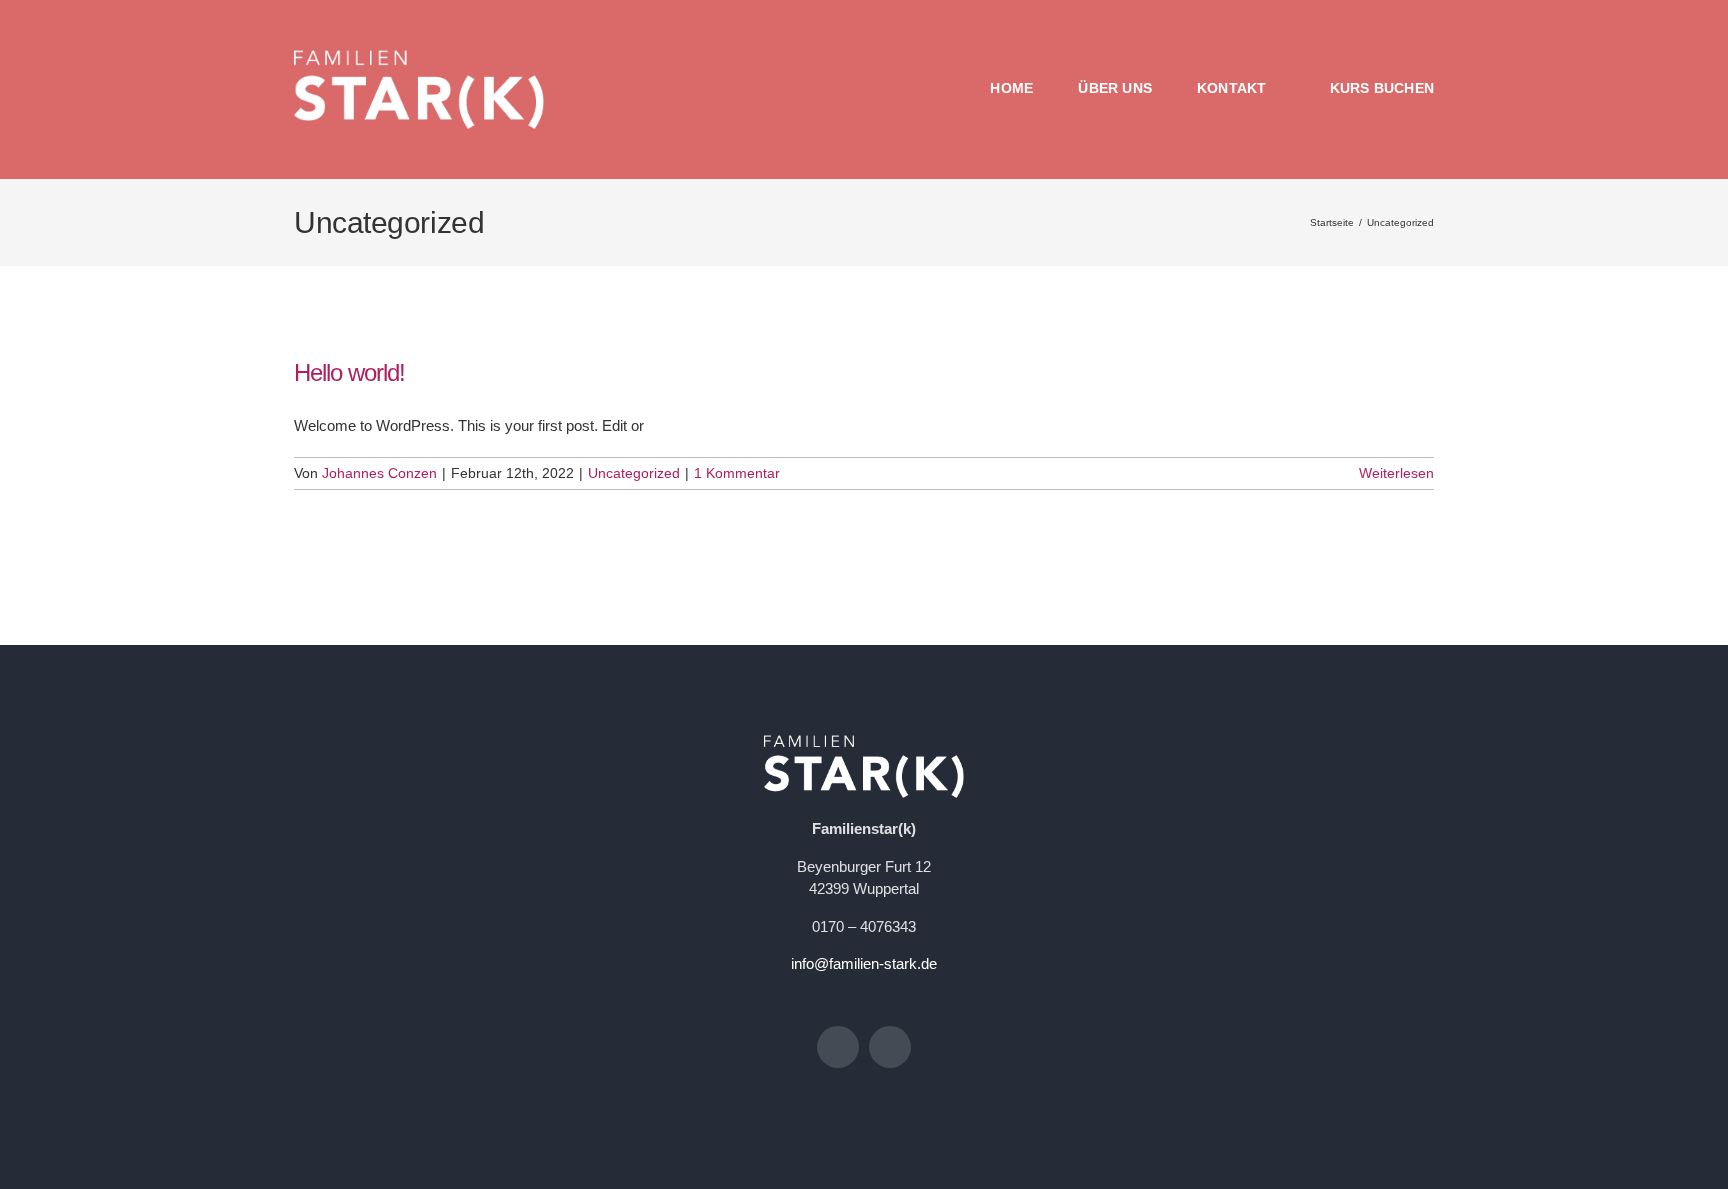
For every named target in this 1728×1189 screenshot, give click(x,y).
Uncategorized (634, 473)
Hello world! (349, 372)
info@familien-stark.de (864, 963)
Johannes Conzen (379, 473)
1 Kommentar (737, 473)
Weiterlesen (1396, 473)
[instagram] (890, 1047)
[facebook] (838, 1047)
